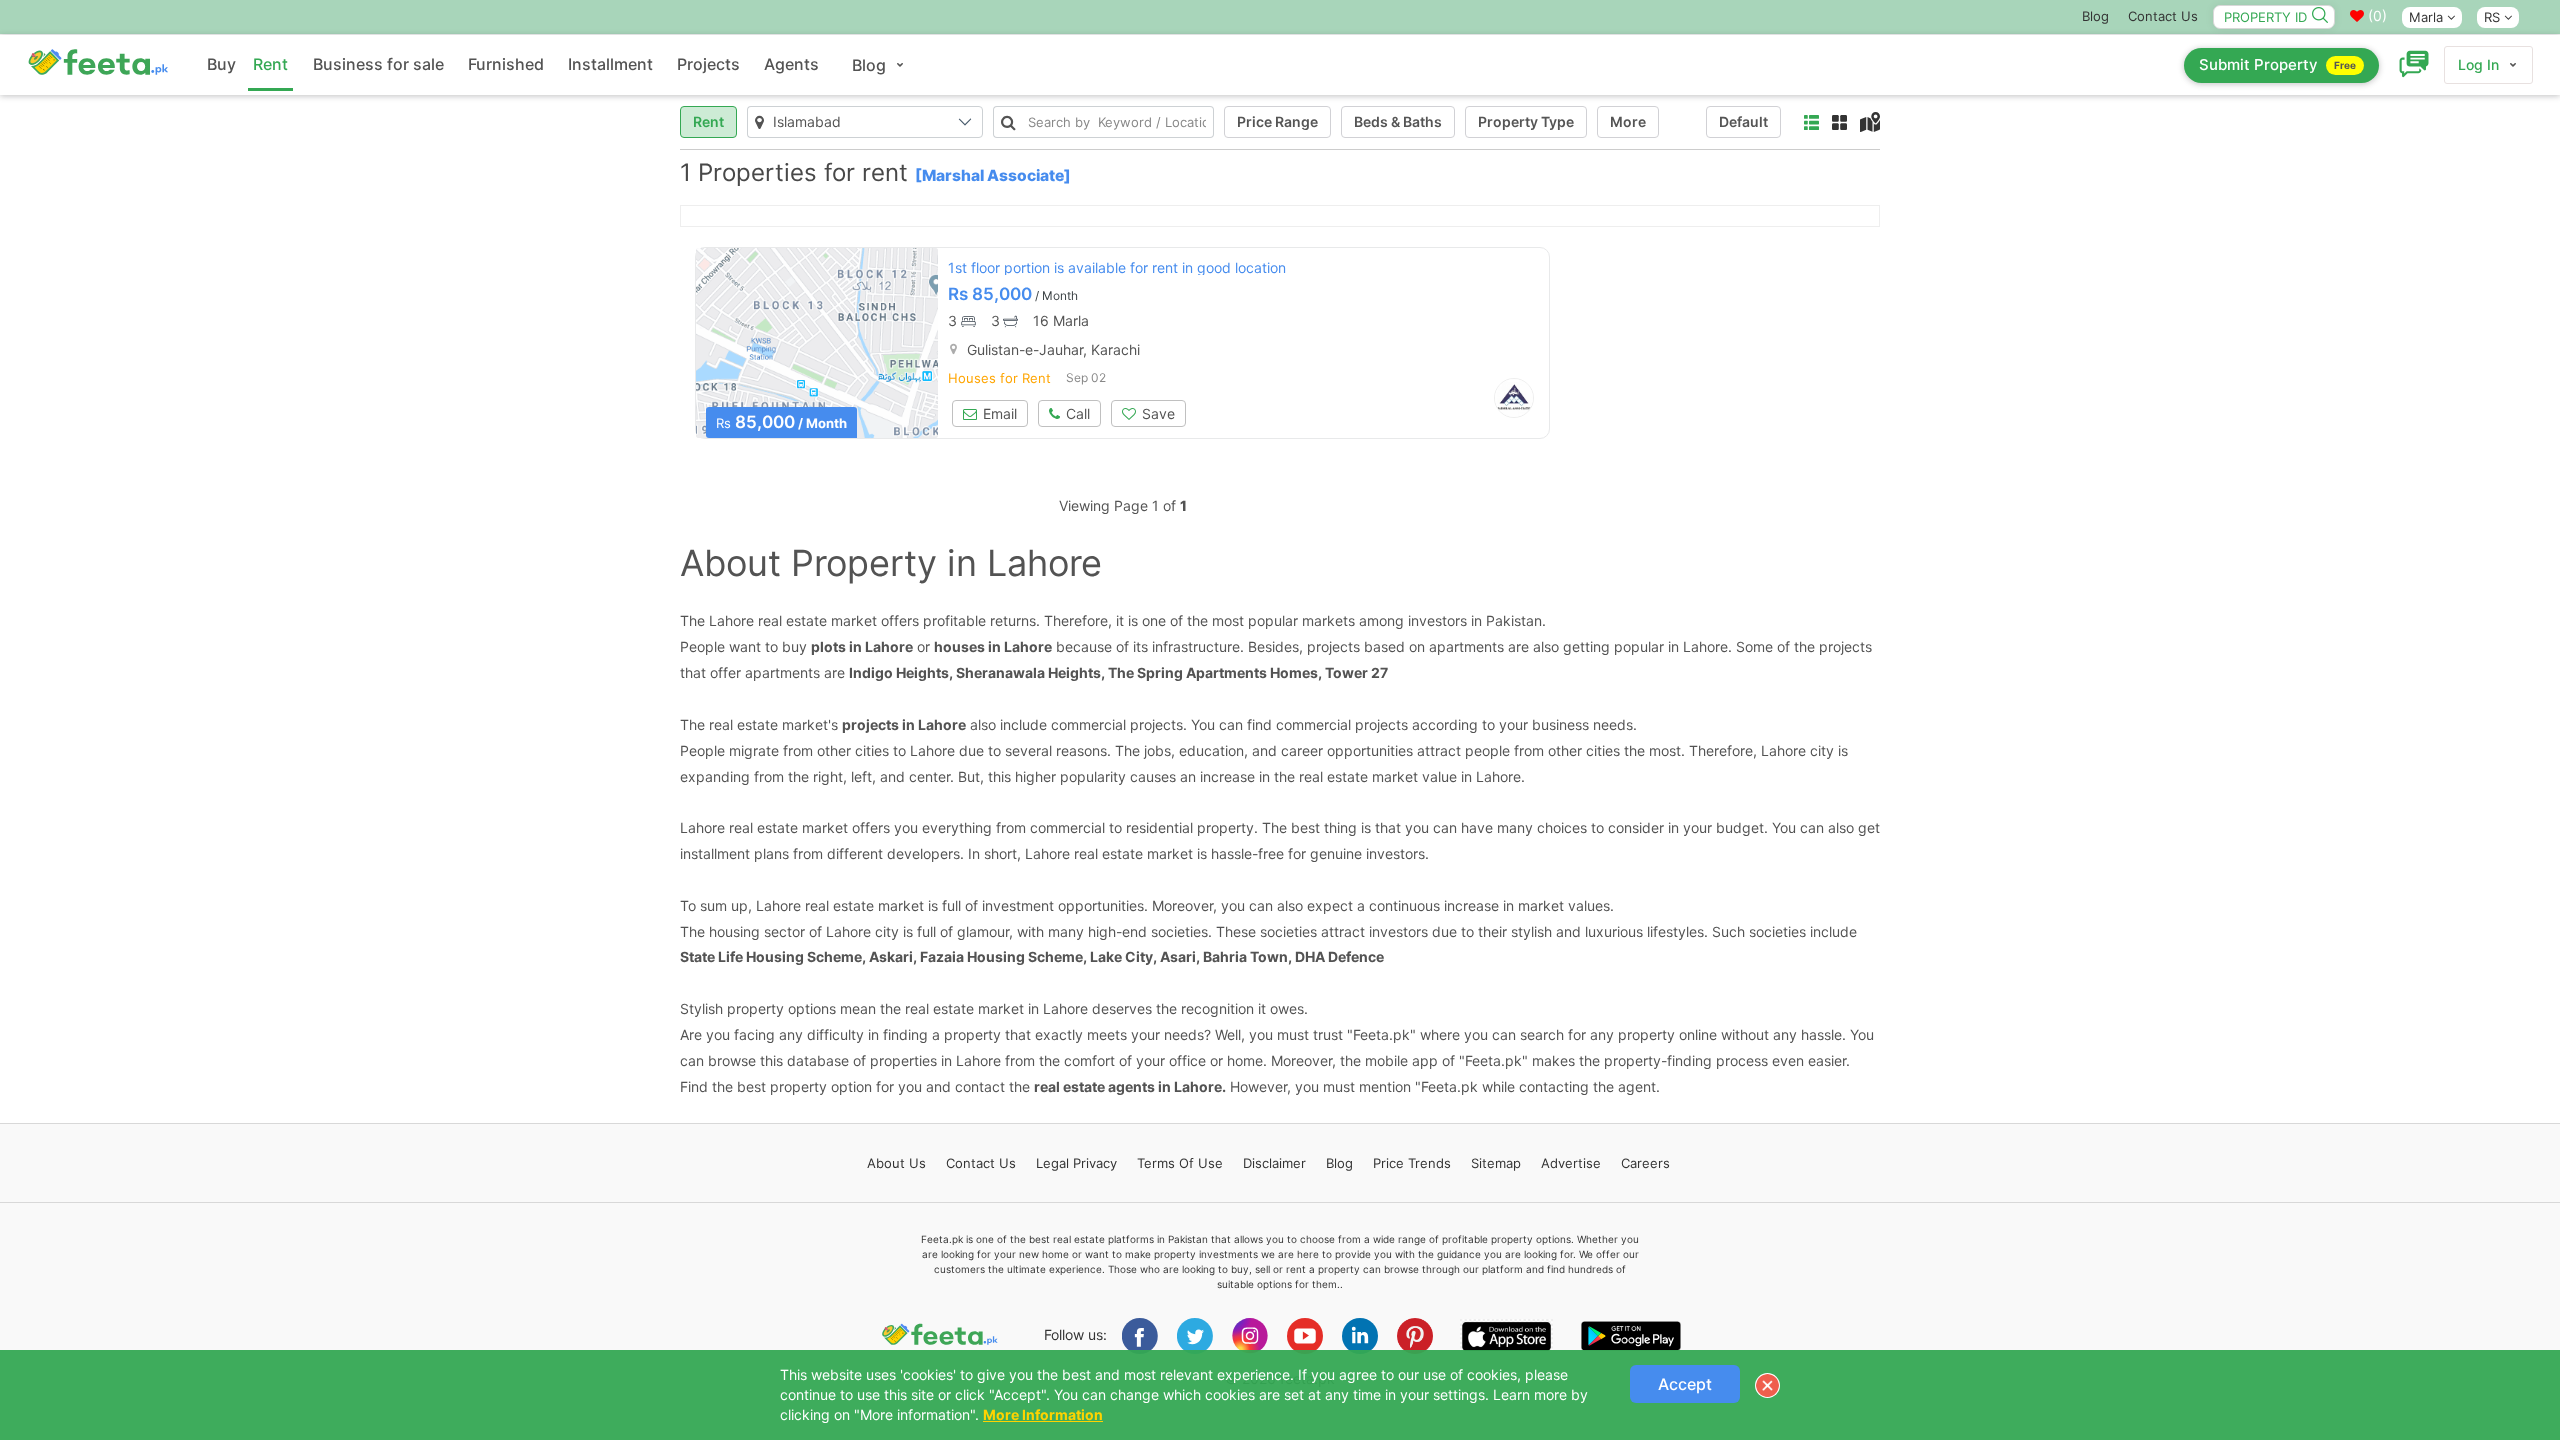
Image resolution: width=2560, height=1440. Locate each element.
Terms (1180, 1163)
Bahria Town (1245, 956)
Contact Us (2163, 16)
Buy (221, 64)
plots (828, 646)
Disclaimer (1274, 1163)
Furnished (506, 64)
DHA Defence (1339, 956)
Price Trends (1412, 1163)
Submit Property (2277, 64)
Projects (708, 64)
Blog (2095, 16)
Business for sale (378, 64)
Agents (791, 64)
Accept (1685, 1384)
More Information (1043, 1414)
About (896, 1163)
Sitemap (1496, 1163)
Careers (1645, 1163)
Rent (270, 64)
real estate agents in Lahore (1128, 1086)
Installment (610, 64)
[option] (817, 343)
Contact (981, 1163)
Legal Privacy (1076, 1163)
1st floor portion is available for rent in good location (1117, 267)
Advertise (1571, 1163)
